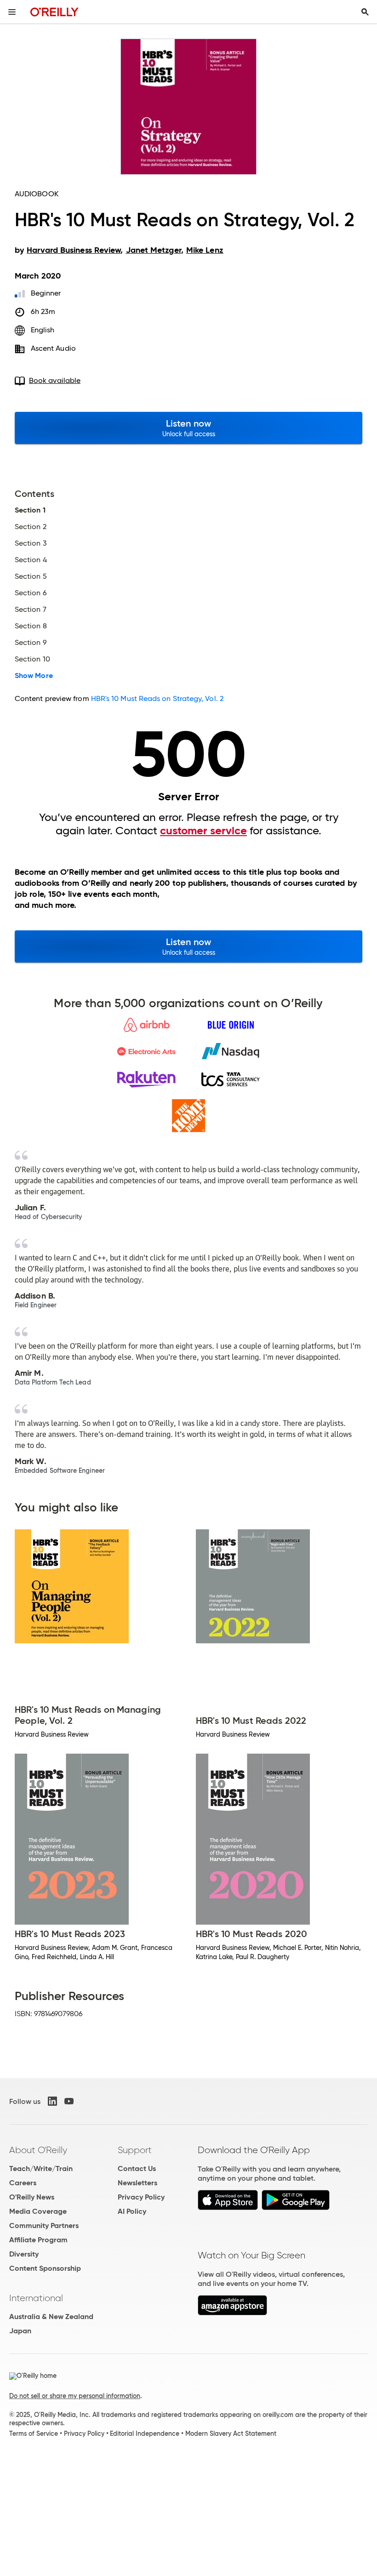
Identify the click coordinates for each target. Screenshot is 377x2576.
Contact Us (137, 2169)
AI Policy (132, 2211)
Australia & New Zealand (51, 2317)
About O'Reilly (38, 2150)
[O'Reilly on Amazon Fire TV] (232, 2313)
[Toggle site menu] (12, 12)
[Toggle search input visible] (365, 12)
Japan (20, 2331)
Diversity (24, 2254)
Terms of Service (34, 2434)
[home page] (54, 12)
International (36, 2298)
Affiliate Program (38, 2240)
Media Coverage (38, 2211)
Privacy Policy (141, 2197)
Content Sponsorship (45, 2268)
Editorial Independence (145, 2434)
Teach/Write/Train (41, 2169)
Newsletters (137, 2183)
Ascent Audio (53, 348)
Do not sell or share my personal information (75, 2396)
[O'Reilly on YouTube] (69, 2101)
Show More (34, 676)
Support (135, 2150)
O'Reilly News (32, 2197)
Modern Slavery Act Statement (231, 2434)
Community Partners (44, 2226)
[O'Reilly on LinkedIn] (52, 2101)
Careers (23, 2183)
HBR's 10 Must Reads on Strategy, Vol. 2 (157, 698)
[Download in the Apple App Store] (228, 2208)
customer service (203, 831)
